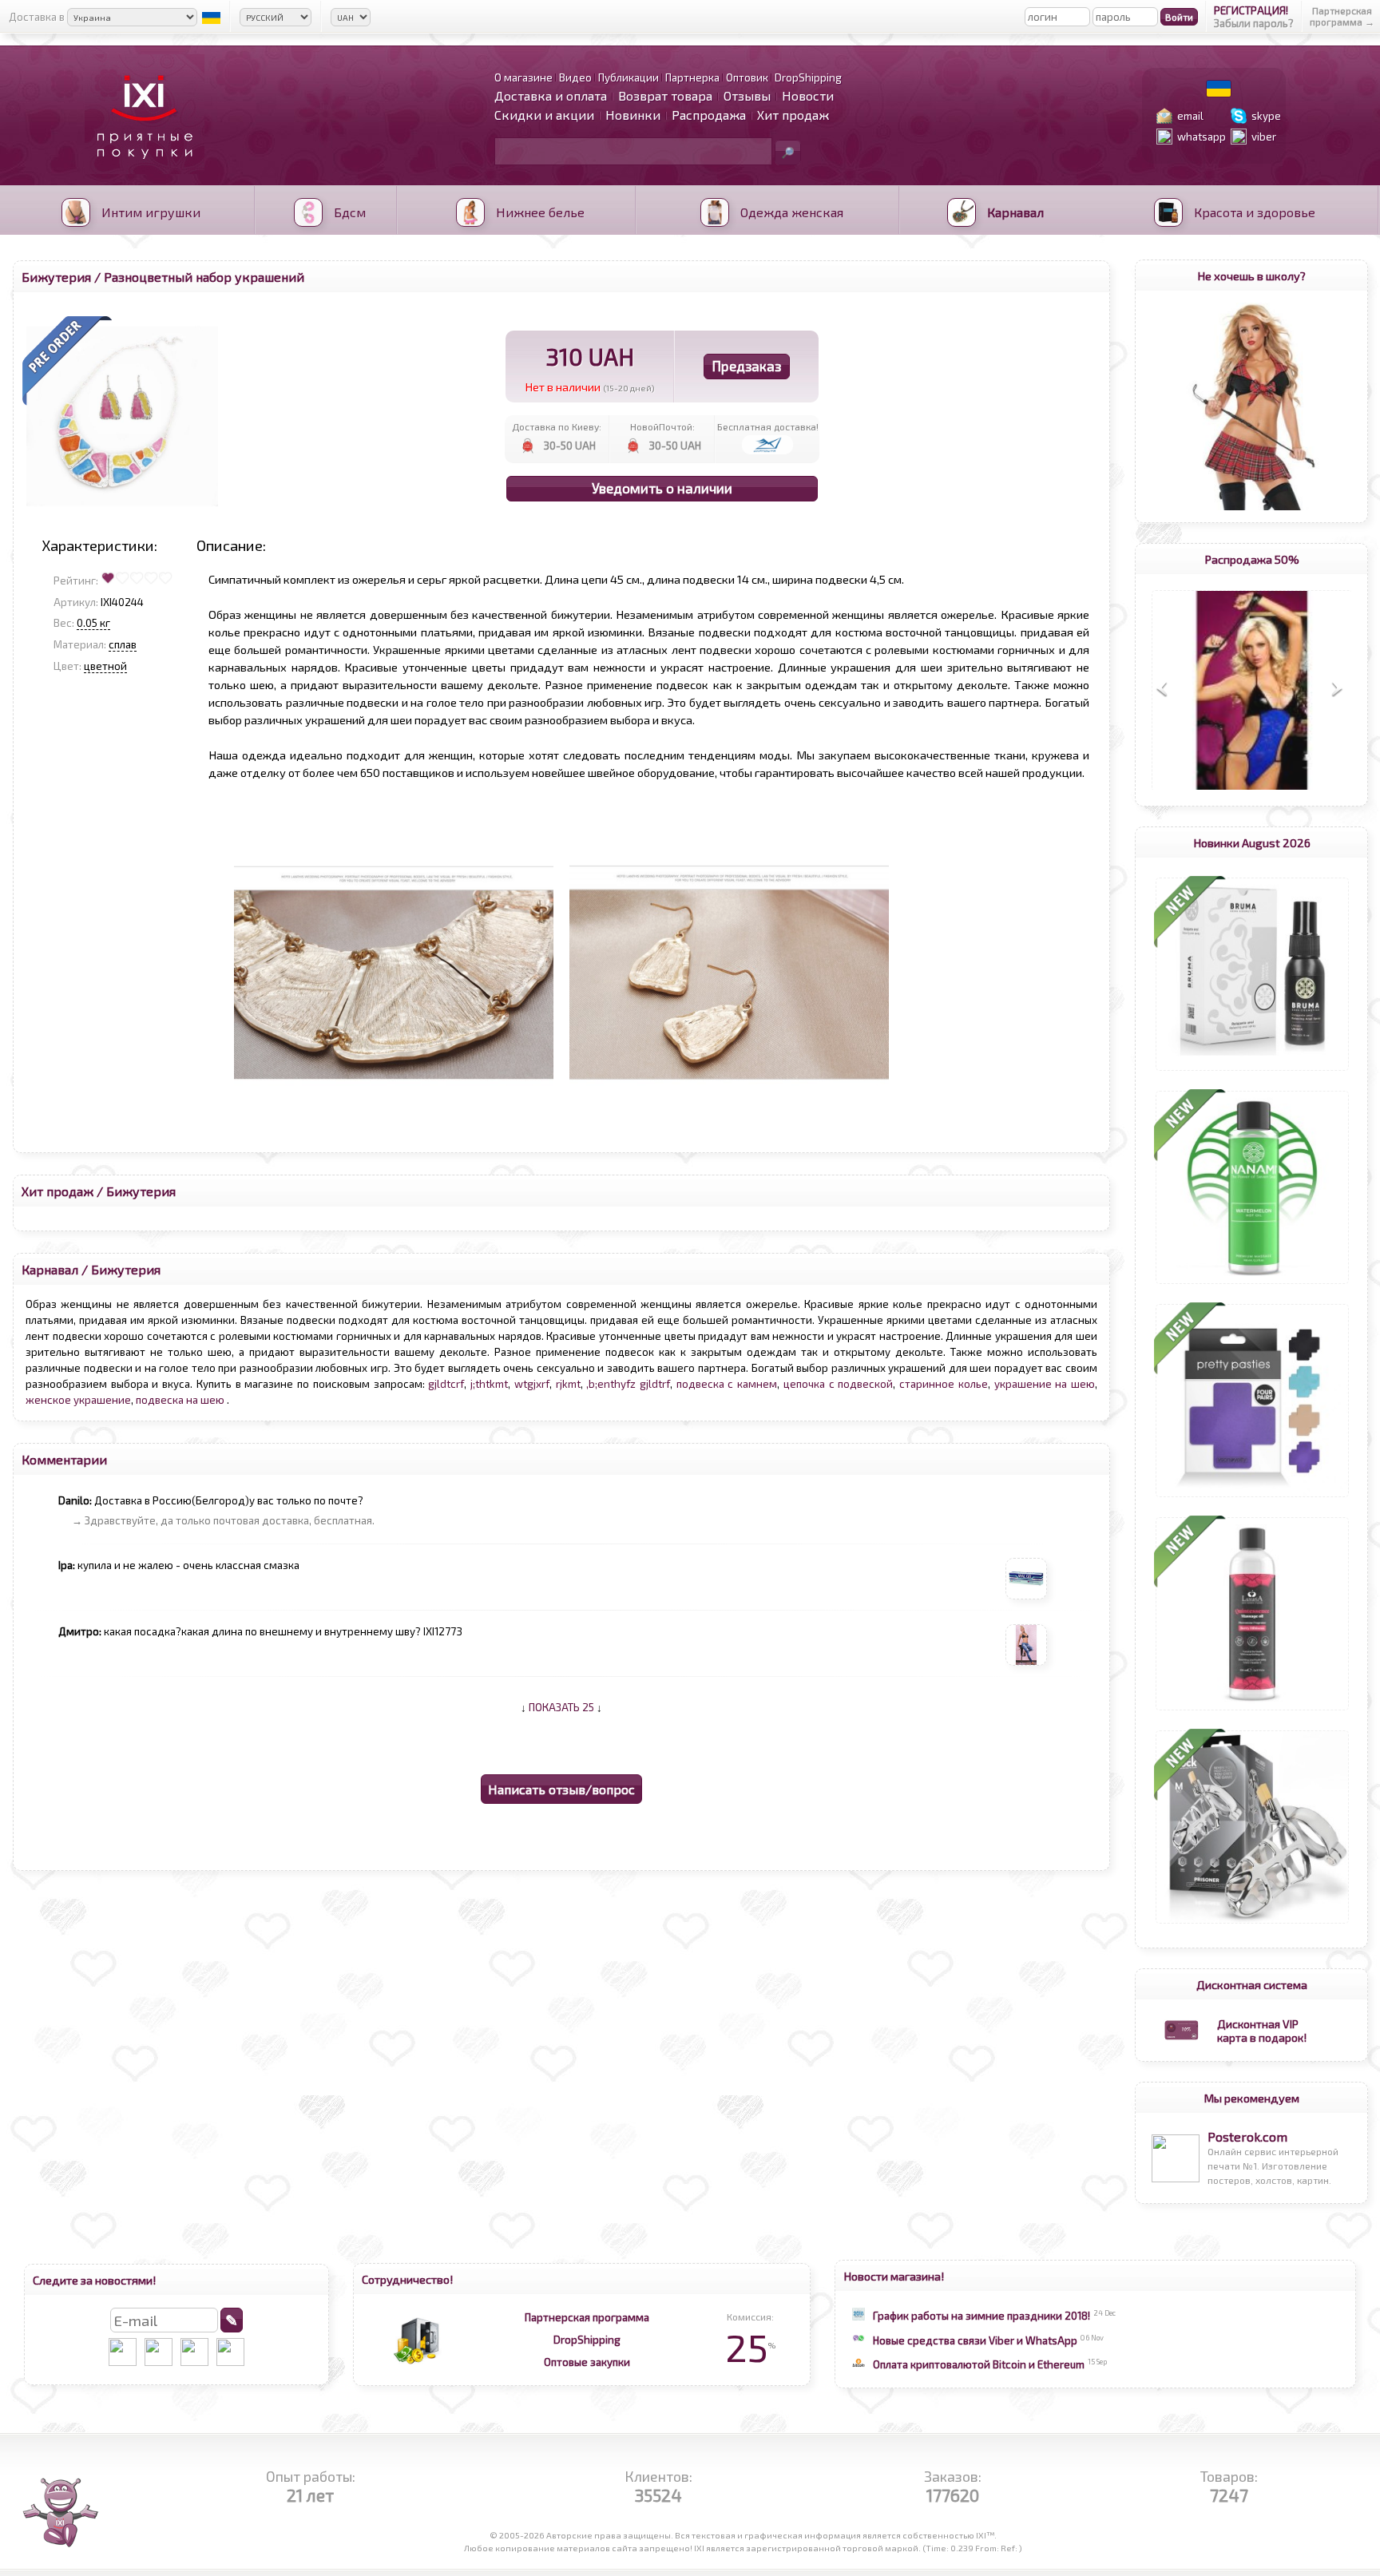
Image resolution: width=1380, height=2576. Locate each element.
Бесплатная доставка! (768, 426)
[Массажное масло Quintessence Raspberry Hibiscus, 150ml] (1252, 1710)
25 (750, 2347)
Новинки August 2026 (1252, 842)
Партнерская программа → (1342, 16)
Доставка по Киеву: (557, 426)
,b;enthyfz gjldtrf (628, 1384)
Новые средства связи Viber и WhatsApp (975, 2340)
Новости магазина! (894, 2276)
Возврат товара (665, 95)
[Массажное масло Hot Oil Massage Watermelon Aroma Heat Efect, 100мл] (1252, 1284)
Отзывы (747, 95)
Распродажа (709, 115)
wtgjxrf (532, 1384)
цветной (105, 666)
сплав (123, 644)
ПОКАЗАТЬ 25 (561, 1707)
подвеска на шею (181, 1400)
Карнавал (50, 1269)
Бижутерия (56, 277)
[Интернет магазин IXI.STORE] (141, 169)
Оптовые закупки (587, 2362)
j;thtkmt (489, 1384)
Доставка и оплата (551, 95)
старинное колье (944, 1384)
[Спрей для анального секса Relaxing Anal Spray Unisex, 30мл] (1252, 1071)
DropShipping (587, 2340)
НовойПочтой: (662, 426)
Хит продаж (793, 115)
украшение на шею (1045, 1384)
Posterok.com (1247, 2136)
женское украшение (78, 1400)
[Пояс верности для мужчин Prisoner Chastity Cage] (1252, 1924)
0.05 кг (93, 623)
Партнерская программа (587, 2317)
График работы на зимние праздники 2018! (981, 2316)
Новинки (633, 115)
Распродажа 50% (1252, 559)
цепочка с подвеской (838, 1384)
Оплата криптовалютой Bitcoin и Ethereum (979, 2364)
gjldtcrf (446, 1384)
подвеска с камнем (727, 1384)
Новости (808, 95)
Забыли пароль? (1254, 23)
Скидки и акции (544, 115)
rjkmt (568, 1384)
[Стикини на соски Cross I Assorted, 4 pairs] (1252, 1497)
